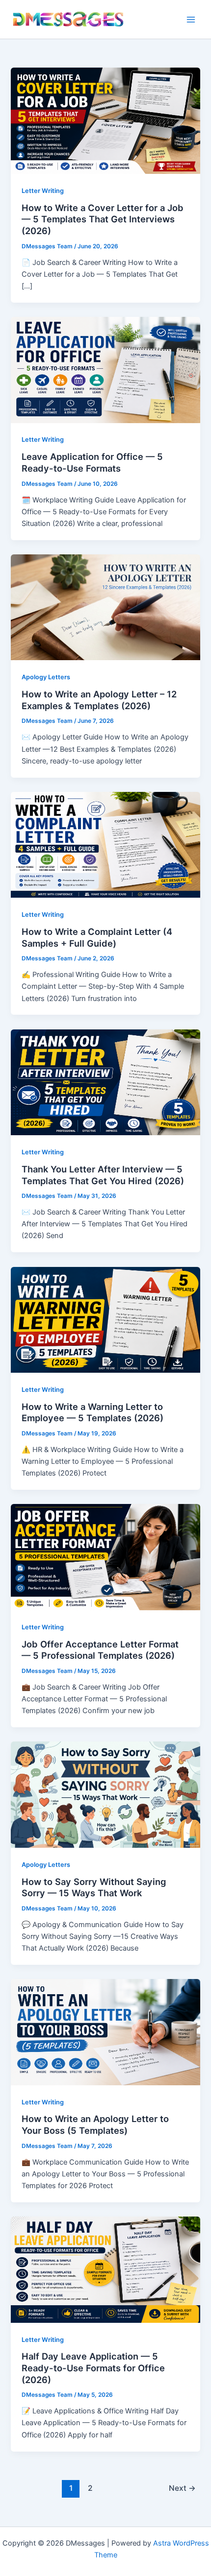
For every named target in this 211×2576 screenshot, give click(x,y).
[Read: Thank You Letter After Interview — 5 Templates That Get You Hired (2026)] (105, 1082)
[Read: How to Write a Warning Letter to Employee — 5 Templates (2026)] (105, 1319)
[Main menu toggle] (191, 20)
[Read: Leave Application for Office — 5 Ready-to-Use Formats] (105, 369)
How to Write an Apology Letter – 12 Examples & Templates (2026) (99, 700)
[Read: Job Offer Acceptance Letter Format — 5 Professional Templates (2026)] (105, 1557)
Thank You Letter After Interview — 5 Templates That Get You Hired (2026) (103, 1175)
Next (182, 2488)
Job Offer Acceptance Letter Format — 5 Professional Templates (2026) (100, 1650)
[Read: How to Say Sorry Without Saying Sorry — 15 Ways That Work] (105, 1794)
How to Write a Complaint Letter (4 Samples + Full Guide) (97, 937)
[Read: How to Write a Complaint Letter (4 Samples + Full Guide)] (105, 844)
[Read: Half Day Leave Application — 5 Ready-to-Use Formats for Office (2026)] (105, 2269)
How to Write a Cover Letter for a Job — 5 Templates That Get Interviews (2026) (103, 219)
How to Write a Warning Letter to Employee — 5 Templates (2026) (92, 1412)
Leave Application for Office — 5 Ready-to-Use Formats (92, 462)
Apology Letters (46, 677)
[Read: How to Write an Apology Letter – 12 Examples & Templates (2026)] (105, 607)
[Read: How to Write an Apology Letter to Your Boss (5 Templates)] (105, 2031)
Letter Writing (43, 191)
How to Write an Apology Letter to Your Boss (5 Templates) (95, 2124)
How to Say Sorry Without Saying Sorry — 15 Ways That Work (94, 1887)
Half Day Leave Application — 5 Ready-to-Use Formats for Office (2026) (93, 2368)
